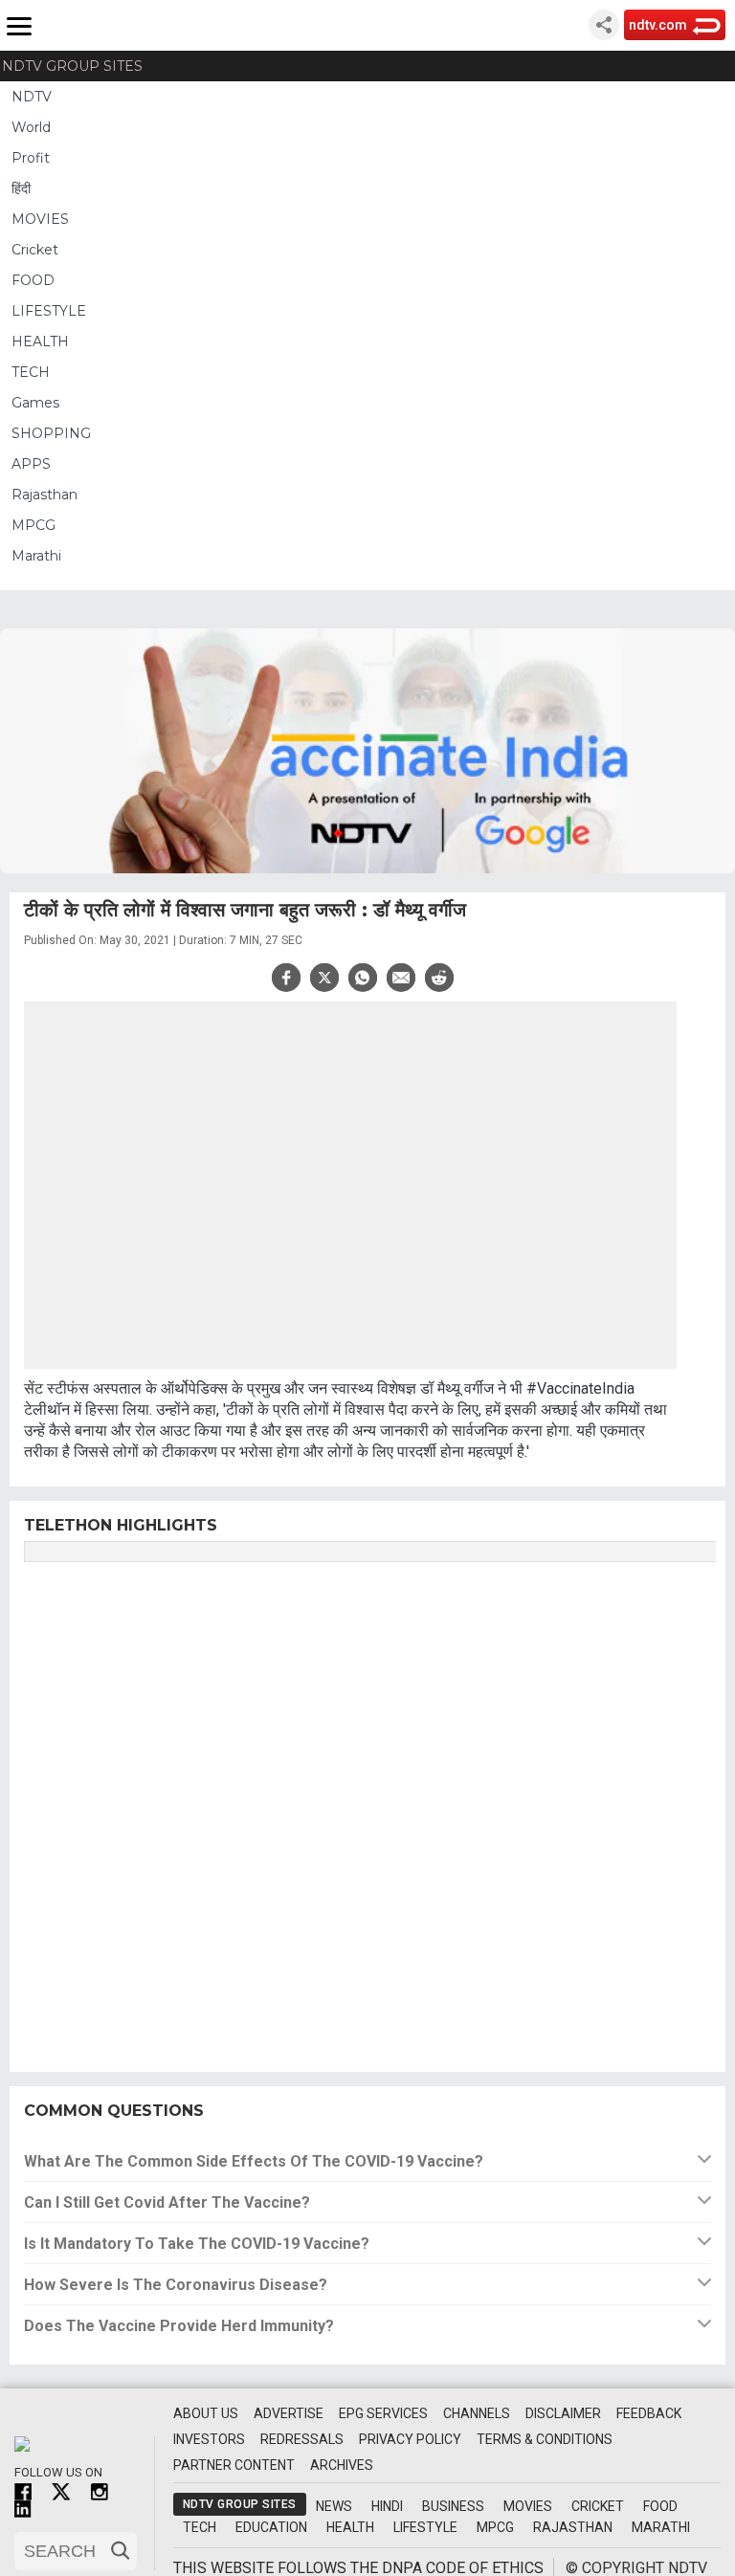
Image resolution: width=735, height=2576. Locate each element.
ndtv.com (658, 25)
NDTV (32, 97)
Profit (31, 158)
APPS (31, 464)
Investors (209, 2439)
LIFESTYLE (49, 311)
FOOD (33, 280)
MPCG (33, 525)
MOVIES (40, 219)
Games (35, 403)
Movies (528, 2506)
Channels (477, 2413)
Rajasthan (45, 495)
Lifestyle (425, 2527)
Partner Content (234, 2465)
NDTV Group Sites (72, 66)
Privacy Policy (410, 2439)
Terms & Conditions (545, 2439)
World (31, 127)
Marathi (36, 556)
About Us (206, 2413)
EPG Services (383, 2413)
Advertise (289, 2413)
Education (271, 2527)
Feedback (649, 2413)
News (334, 2506)
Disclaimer (563, 2413)
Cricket (35, 250)
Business (453, 2506)
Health (350, 2527)
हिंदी (21, 188)
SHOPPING (51, 433)
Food (660, 2506)
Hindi (387, 2506)
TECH (31, 372)
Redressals (302, 2439)
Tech (200, 2527)
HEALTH (40, 341)
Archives (342, 2465)
